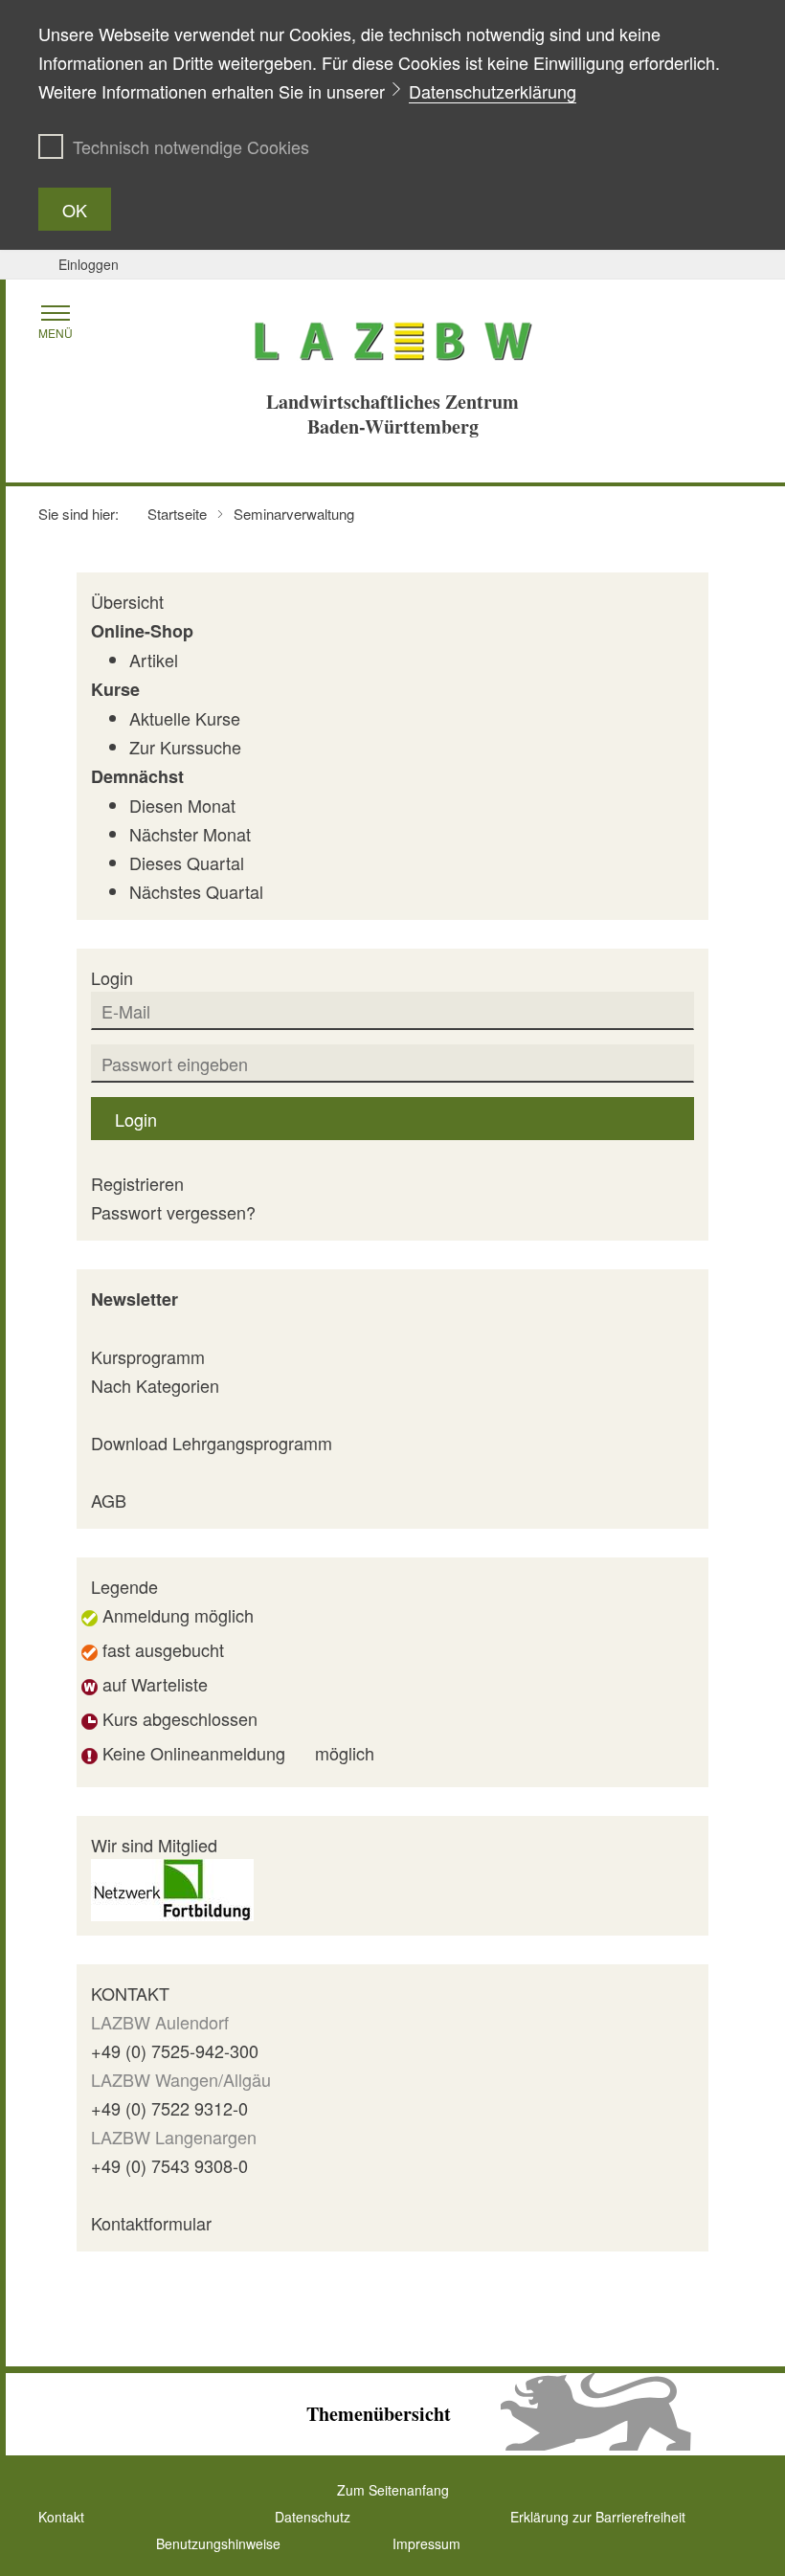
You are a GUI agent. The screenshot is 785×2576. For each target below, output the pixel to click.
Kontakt (61, 2517)
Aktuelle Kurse (185, 718)
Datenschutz (313, 2517)
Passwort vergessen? (173, 1212)
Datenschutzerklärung (493, 91)
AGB (109, 1500)
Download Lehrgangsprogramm (212, 1443)
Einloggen (89, 264)
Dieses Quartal (187, 862)
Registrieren (137, 1183)
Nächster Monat (190, 834)
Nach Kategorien (155, 1385)
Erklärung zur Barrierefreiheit (598, 2517)
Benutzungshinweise (218, 2543)
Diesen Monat (182, 805)
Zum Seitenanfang (393, 2490)
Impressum (426, 2543)
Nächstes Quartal (196, 891)
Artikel (154, 660)
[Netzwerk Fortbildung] (172, 1887)
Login (136, 1119)
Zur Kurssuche (185, 747)
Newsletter (135, 1299)
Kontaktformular (151, 2223)
